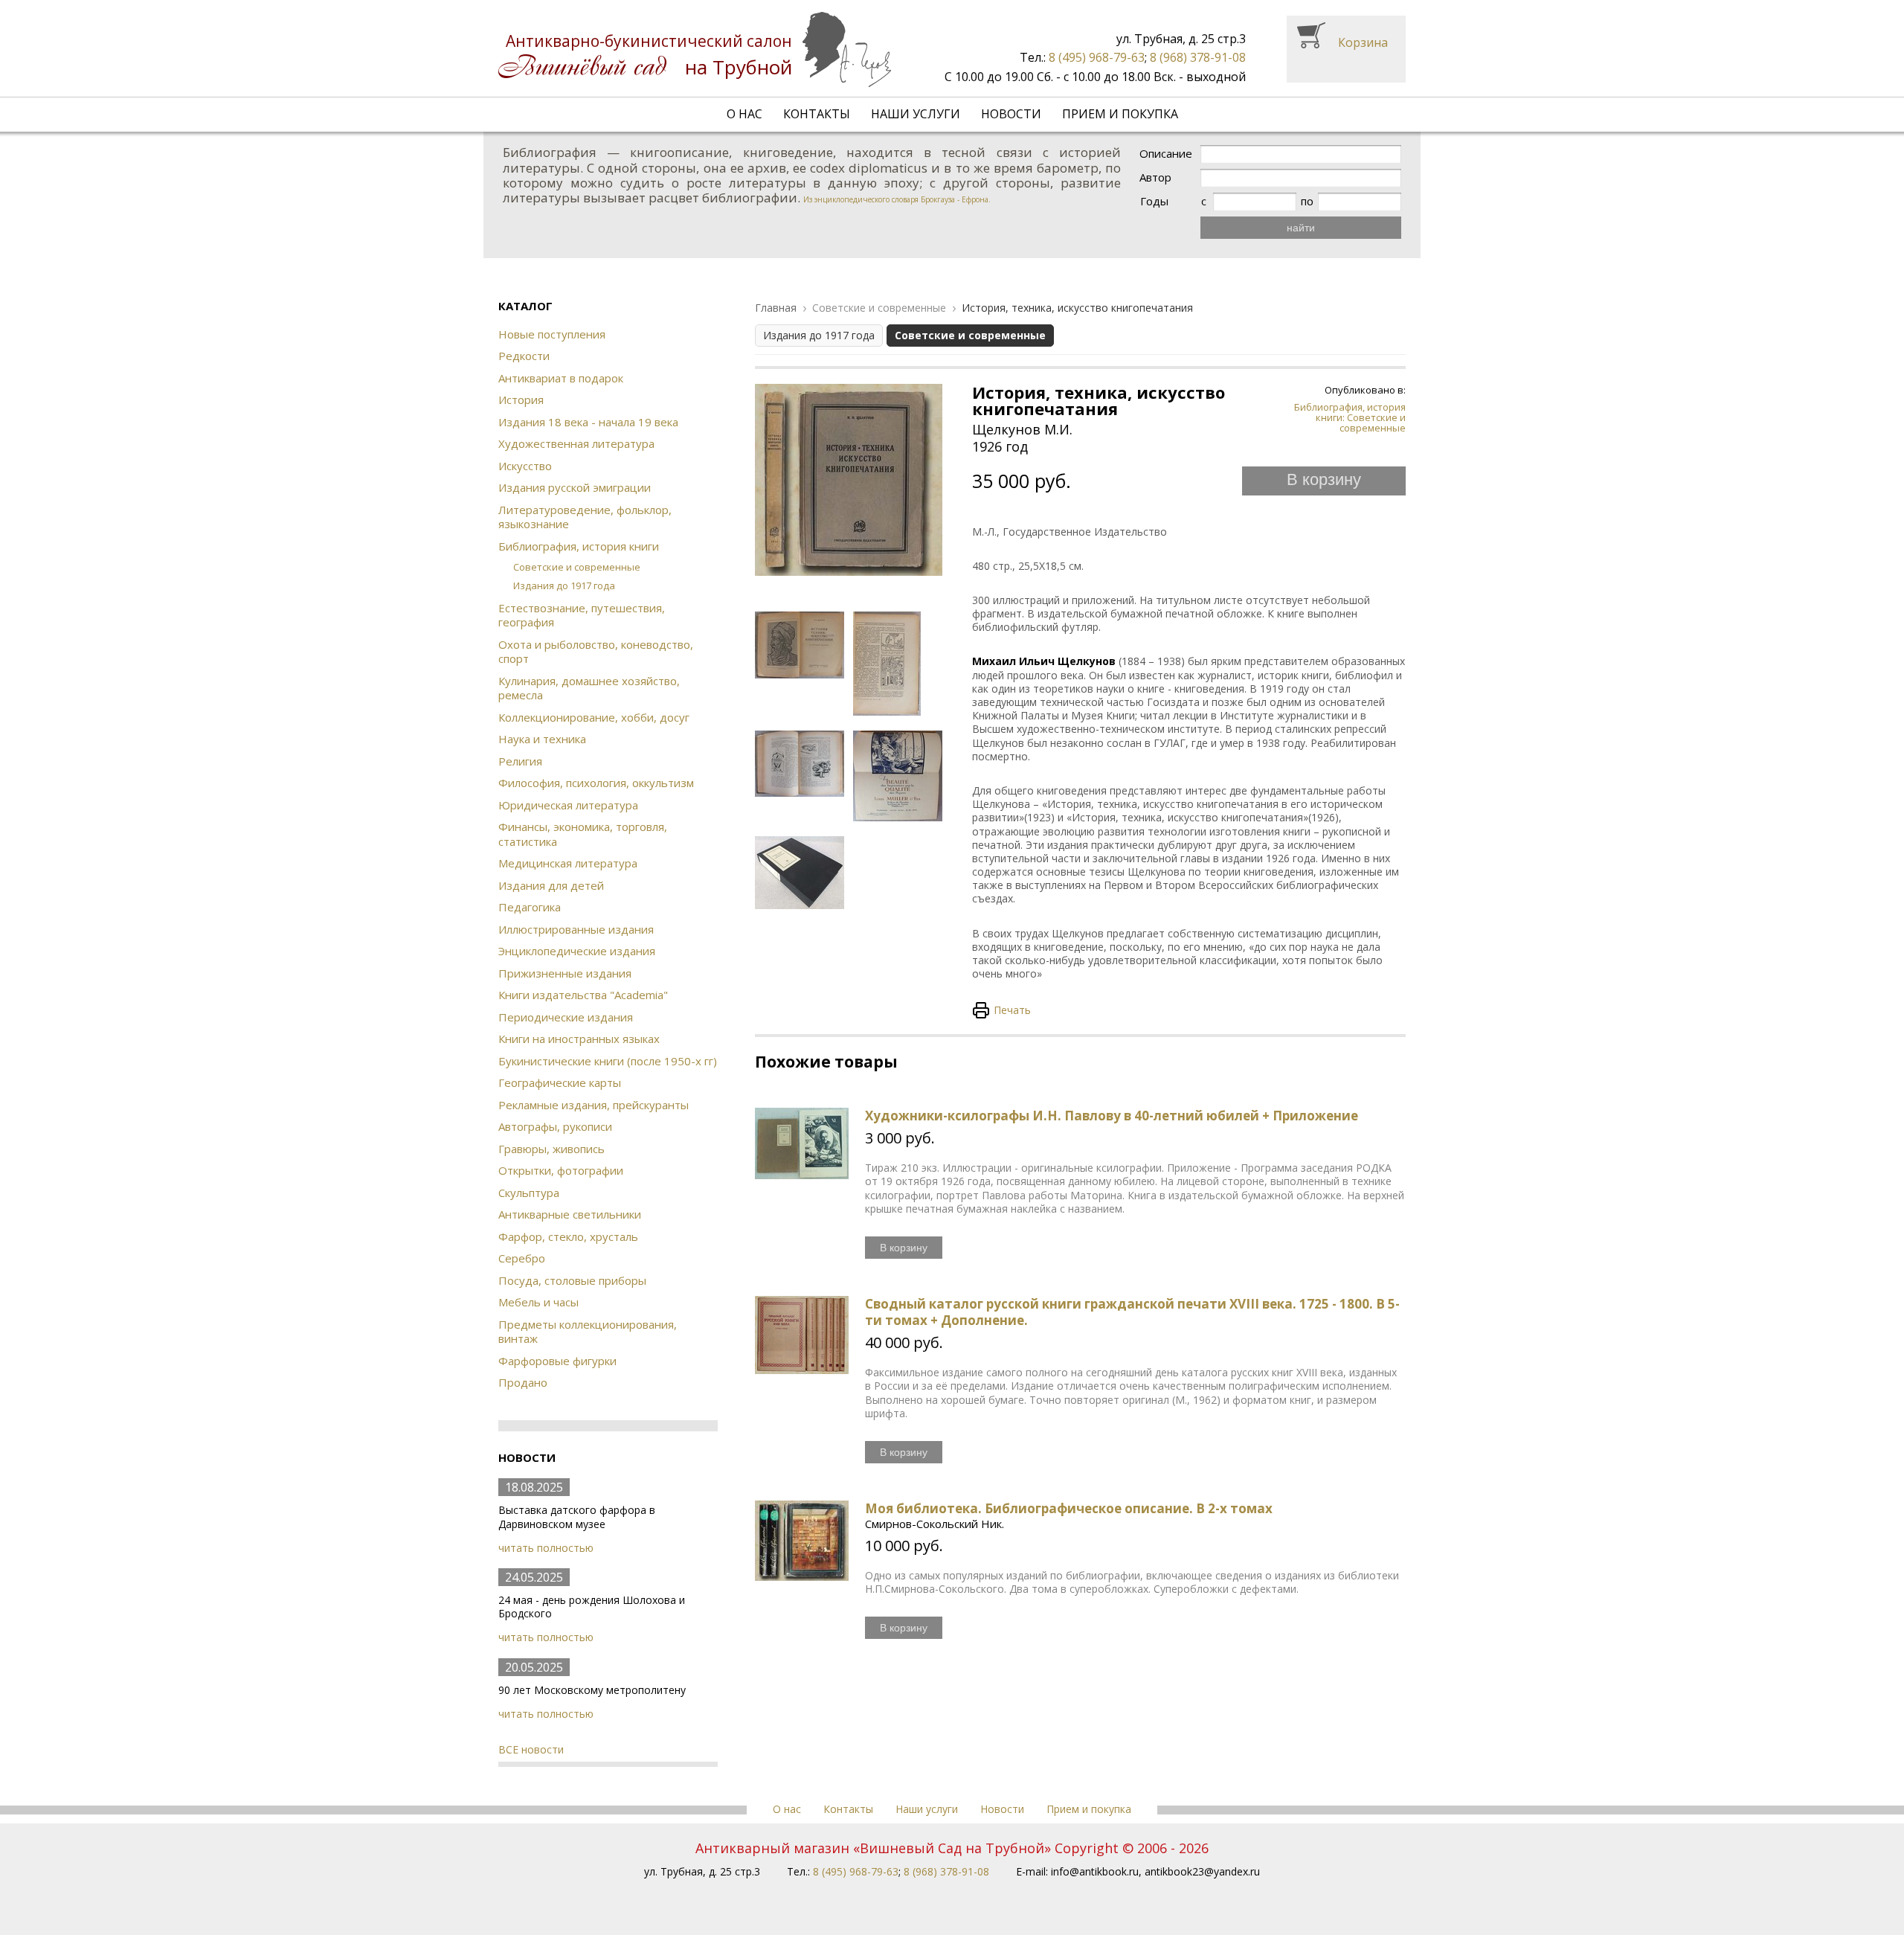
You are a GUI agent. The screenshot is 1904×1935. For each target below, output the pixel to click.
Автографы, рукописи (555, 1126)
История (521, 399)
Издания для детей (551, 885)
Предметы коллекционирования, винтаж (588, 1332)
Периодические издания (566, 1017)
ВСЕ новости (531, 1749)
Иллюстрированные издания (576, 929)
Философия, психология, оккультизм (596, 783)
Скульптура (529, 1193)
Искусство (525, 466)
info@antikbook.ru (1095, 1871)
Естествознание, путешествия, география (582, 615)
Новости (1011, 114)
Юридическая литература (568, 805)
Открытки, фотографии (561, 1170)
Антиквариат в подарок (561, 378)
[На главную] (695, 49)
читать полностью (546, 1548)
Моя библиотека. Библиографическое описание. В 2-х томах (1069, 1508)
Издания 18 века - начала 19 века (588, 422)
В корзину (1324, 479)
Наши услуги (916, 114)
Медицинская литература (568, 863)
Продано (523, 1382)
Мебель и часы (538, 1302)
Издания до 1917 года (564, 585)
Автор (1155, 177)
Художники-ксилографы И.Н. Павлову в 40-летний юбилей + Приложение (1112, 1116)
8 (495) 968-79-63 (1097, 57)
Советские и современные (577, 567)
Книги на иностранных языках (579, 1039)
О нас (744, 114)
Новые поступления (552, 334)
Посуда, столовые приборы (572, 1280)
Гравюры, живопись (551, 1149)
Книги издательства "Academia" (583, 995)
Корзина (1363, 42)
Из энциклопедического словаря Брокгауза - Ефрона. (897, 199)
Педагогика (530, 907)
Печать (1012, 1010)
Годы (1154, 201)
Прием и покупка (1120, 114)
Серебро (522, 1258)
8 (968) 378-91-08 (1198, 57)
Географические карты (560, 1082)
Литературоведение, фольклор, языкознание (585, 517)
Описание (1166, 154)
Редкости (524, 356)
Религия (520, 761)
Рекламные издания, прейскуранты (594, 1105)
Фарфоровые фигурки (557, 1361)
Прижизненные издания (565, 973)
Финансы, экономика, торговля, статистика (583, 834)
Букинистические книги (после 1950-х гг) (608, 1061)
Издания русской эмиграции (575, 487)
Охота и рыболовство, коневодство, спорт (596, 652)
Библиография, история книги (579, 546)
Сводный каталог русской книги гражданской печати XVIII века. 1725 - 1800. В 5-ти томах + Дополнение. (1132, 1312)
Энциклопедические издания (577, 951)
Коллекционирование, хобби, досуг (594, 717)
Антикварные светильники (570, 1214)
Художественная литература (576, 443)
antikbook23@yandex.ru (1202, 1871)
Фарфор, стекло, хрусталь (568, 1236)
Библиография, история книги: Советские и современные (1350, 418)
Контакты (817, 114)
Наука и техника (542, 739)
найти (1301, 228)
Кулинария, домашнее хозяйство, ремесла (589, 688)
